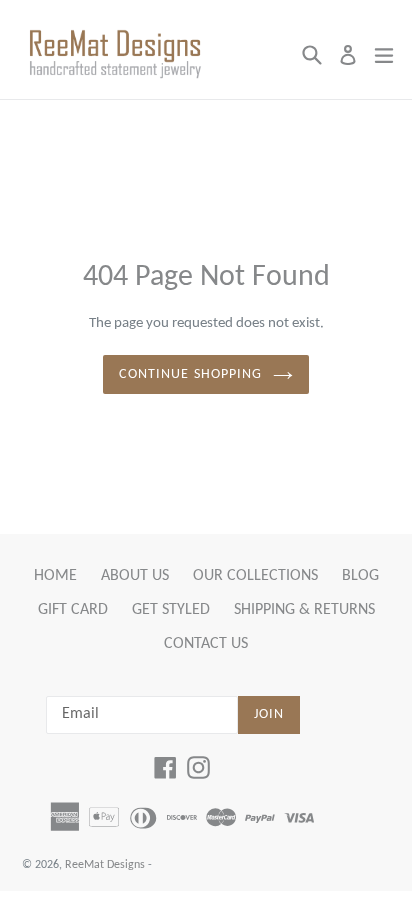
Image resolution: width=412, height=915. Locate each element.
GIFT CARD (73, 610)
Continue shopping (190, 374)
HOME (55, 576)
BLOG (360, 576)
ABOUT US (135, 576)
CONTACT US (206, 644)
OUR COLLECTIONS (255, 576)
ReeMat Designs (105, 865)
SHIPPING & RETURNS (304, 610)
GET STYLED (171, 610)
